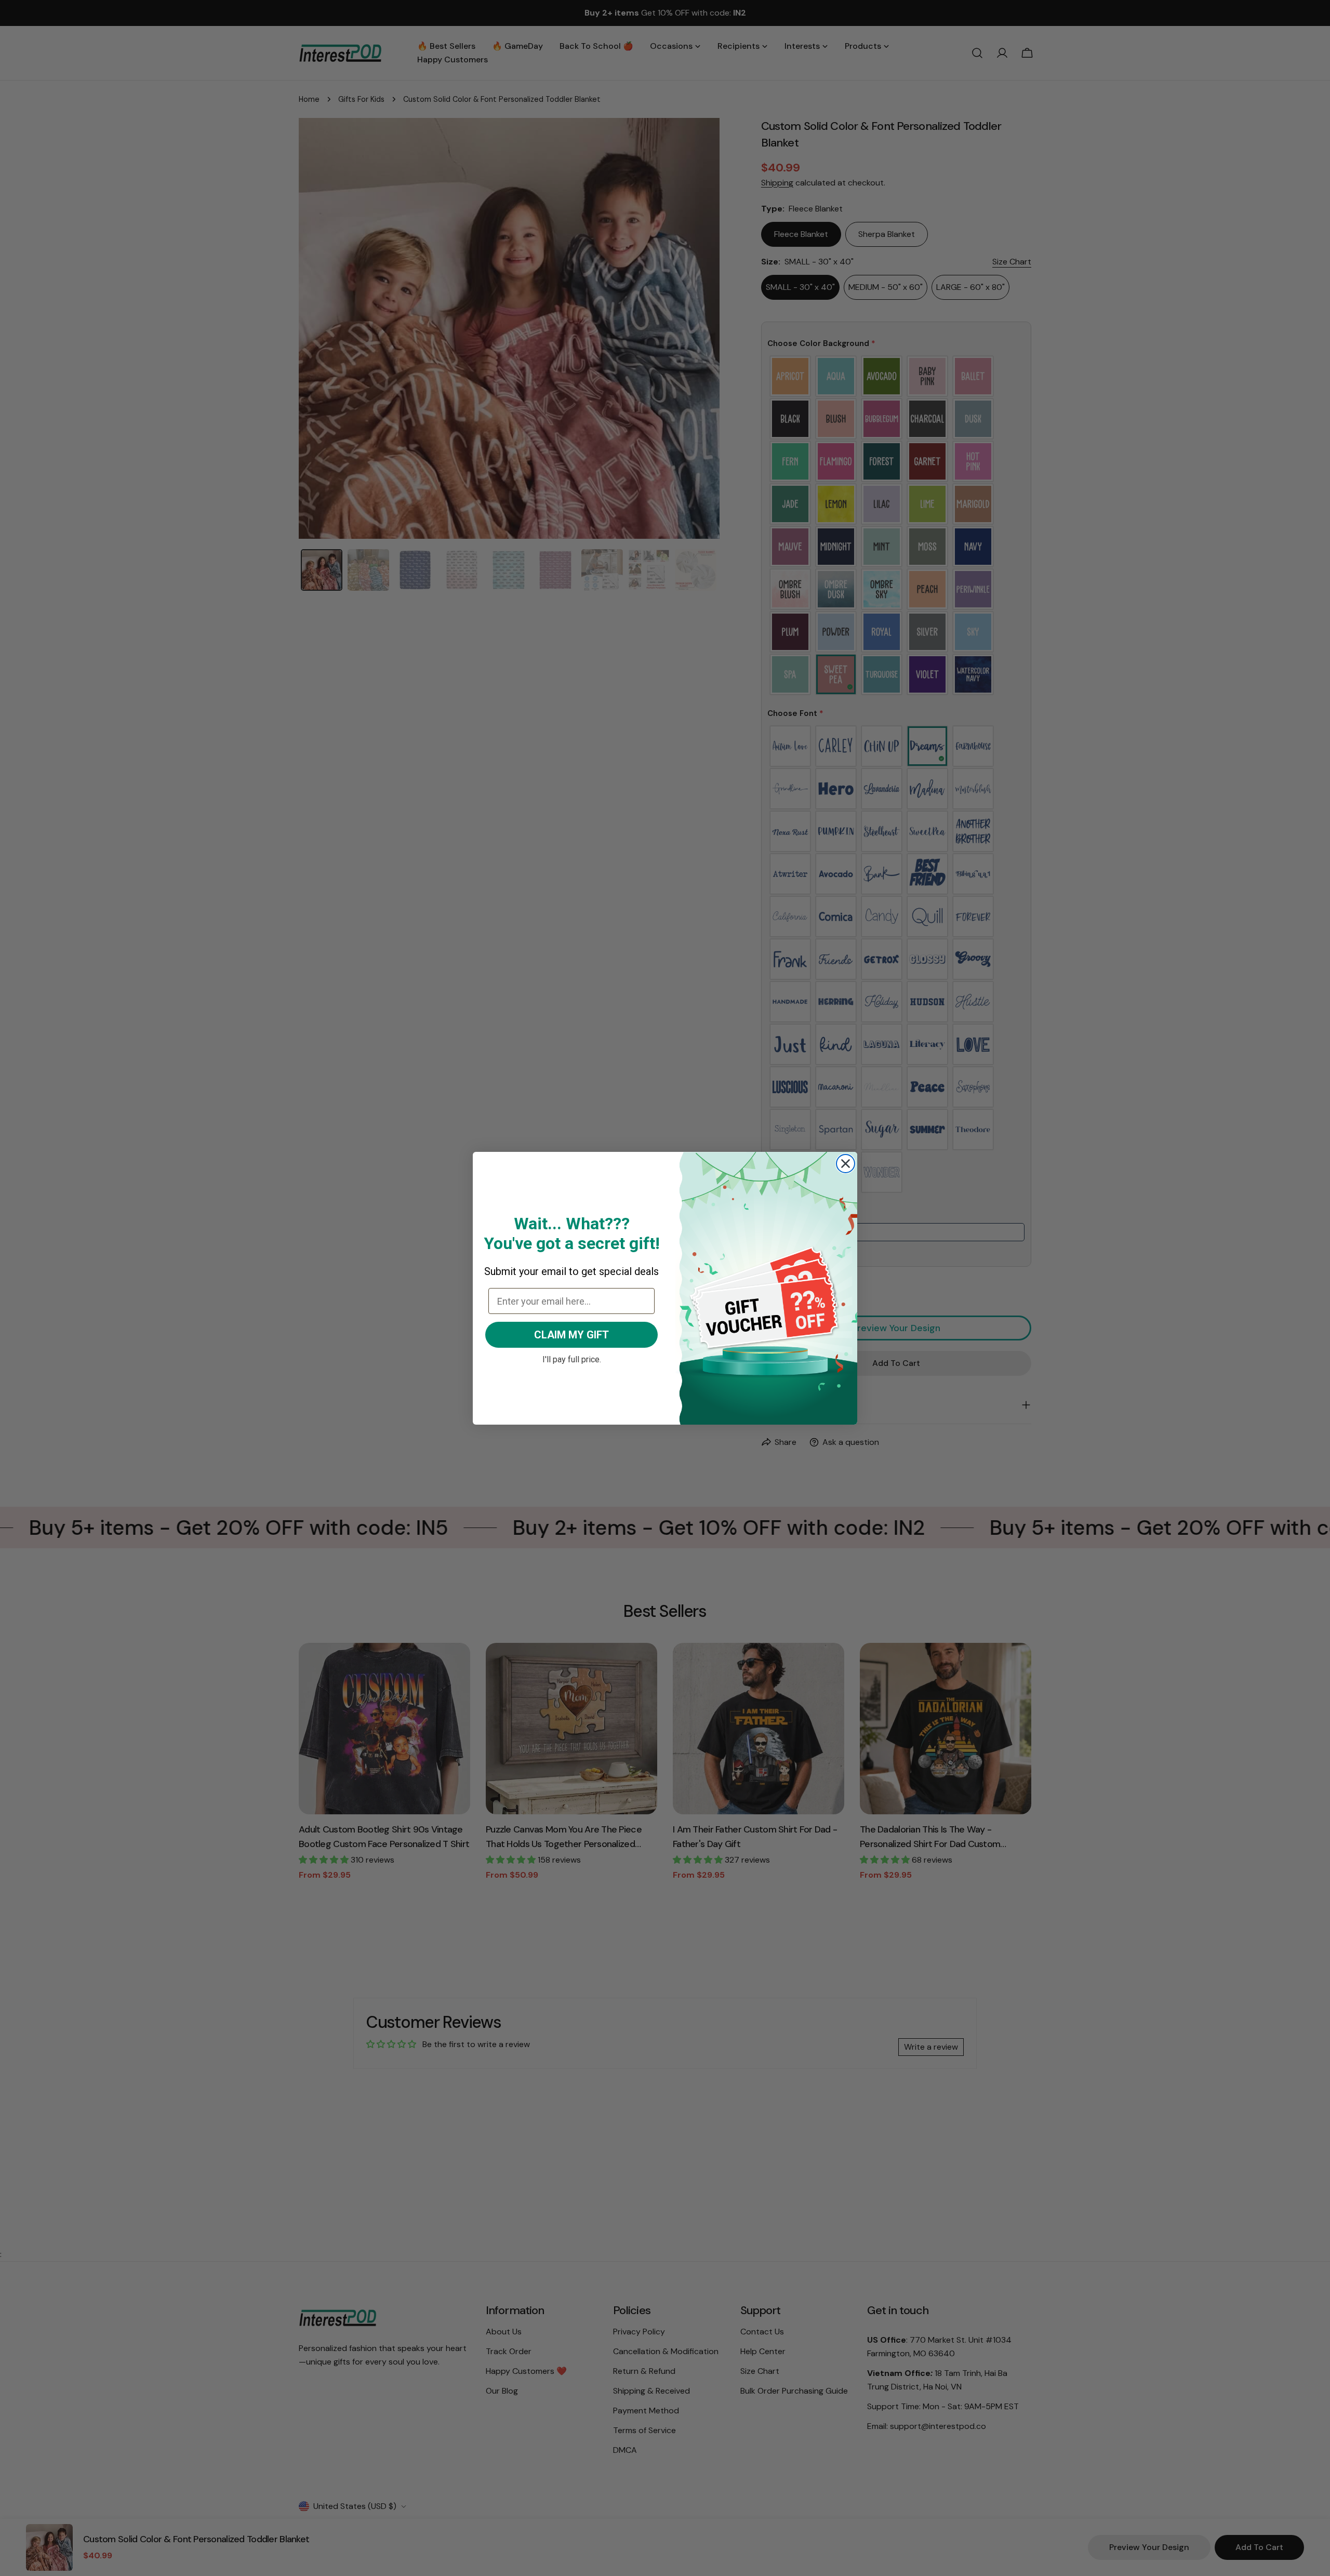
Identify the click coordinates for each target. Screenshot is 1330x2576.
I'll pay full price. (572, 1358)
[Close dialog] (846, 1164)
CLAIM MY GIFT (571, 1335)
